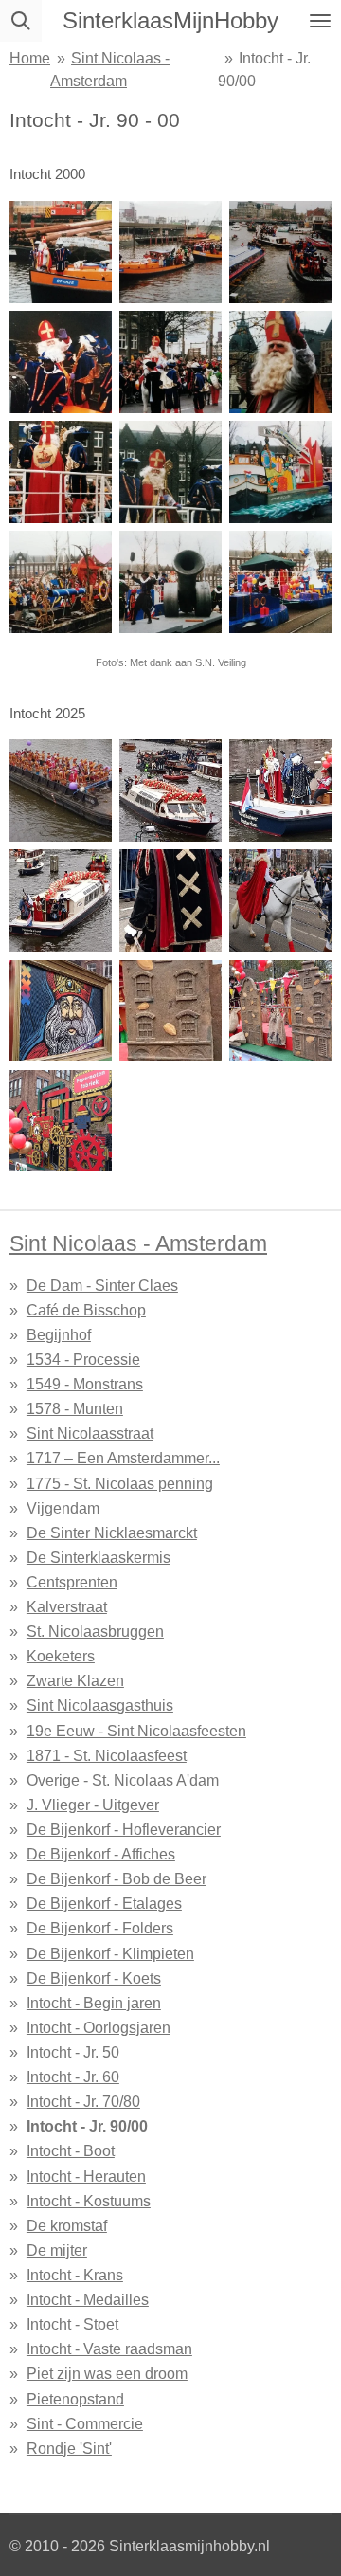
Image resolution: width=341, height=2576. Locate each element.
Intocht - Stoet (72, 2324)
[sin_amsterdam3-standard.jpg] (61, 790)
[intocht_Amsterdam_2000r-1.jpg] (61, 362)
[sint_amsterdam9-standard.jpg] (61, 1120)
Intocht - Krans (75, 2275)
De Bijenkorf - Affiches (101, 1854)
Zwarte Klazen (75, 1680)
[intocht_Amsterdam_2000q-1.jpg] (61, 252)
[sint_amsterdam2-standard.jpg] (170, 790)
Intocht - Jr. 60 (73, 2077)
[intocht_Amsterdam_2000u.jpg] (280, 252)
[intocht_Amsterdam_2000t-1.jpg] (170, 252)
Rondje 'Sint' (69, 2448)
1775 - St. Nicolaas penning (120, 1483)
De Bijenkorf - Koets (94, 1978)
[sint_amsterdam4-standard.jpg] (61, 900)
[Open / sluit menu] (320, 21)
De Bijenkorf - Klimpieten (110, 1953)
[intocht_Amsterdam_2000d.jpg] (61, 472)
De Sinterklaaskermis (99, 1557)
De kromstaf (67, 2225)
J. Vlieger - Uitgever (93, 1805)
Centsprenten (72, 1582)
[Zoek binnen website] (21, 21)
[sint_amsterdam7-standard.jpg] (280, 1010)
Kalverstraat (67, 1606)
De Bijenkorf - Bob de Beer (117, 1878)
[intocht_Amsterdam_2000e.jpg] (170, 362)
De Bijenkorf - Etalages (104, 1903)
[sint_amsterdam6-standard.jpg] (280, 900)
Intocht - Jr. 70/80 (83, 2101)
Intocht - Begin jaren (94, 2003)
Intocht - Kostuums (89, 2201)
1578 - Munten (75, 1408)
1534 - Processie (83, 1359)
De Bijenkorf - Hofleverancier (124, 1829)
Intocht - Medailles (88, 2299)
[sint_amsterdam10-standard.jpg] (61, 1010)
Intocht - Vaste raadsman (109, 2349)
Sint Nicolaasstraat (90, 1433)
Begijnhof (59, 1334)
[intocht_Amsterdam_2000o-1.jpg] (170, 582)
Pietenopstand (75, 2399)
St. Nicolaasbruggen (95, 1631)
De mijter (57, 2250)
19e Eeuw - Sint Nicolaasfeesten (136, 1731)
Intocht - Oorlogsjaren (99, 2027)
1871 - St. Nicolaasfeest (107, 1755)
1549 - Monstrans (85, 1384)
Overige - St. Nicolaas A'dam (123, 1780)
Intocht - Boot (71, 2150)
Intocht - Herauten (86, 2176)
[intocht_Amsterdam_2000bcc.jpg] (280, 362)
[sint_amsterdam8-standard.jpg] (170, 1010)
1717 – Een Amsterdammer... (123, 1458)
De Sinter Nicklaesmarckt (112, 1533)
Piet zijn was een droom (107, 2373)
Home (30, 58)
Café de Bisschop (86, 1310)
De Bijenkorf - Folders (100, 1928)
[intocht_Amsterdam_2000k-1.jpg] (61, 582)
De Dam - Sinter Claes (102, 1285)
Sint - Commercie (85, 2423)
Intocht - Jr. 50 (73, 2052)
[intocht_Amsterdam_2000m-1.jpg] (280, 582)
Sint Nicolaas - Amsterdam (138, 1243)
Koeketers (61, 1656)
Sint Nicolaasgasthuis (100, 1705)
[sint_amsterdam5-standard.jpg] (170, 900)
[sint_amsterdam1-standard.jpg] (280, 790)
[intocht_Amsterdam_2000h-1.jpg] (280, 472)
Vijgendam (63, 1508)
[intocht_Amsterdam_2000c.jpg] (170, 472)
